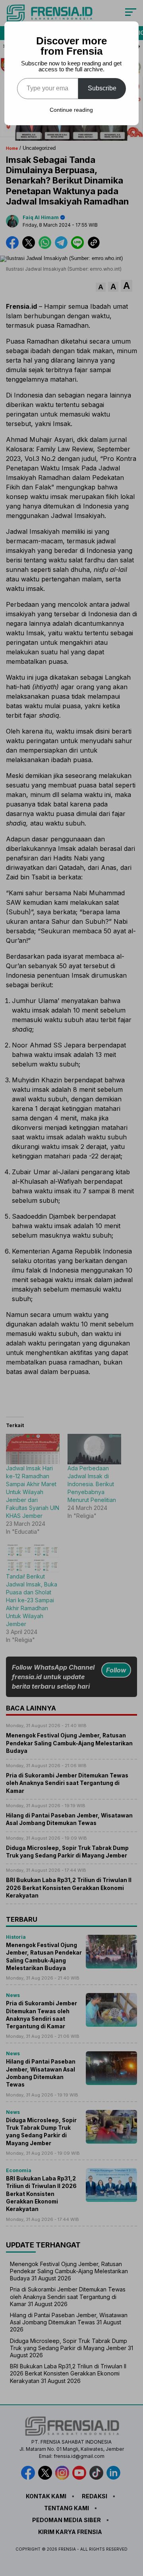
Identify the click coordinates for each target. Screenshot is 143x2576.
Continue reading (71, 110)
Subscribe (102, 88)
